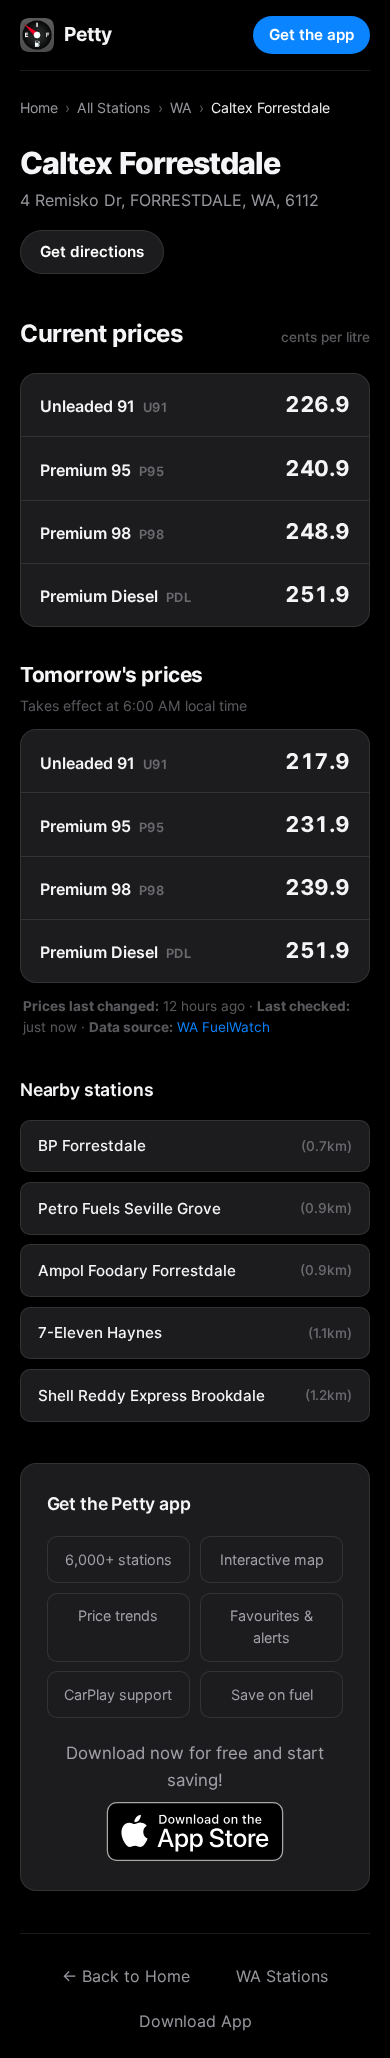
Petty (87, 34)
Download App (195, 2021)
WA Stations (282, 1976)
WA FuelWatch (223, 1027)
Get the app (311, 34)
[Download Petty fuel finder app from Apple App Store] (195, 1831)
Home (39, 107)
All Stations (113, 107)
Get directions (92, 251)
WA (181, 107)
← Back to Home (126, 1976)
